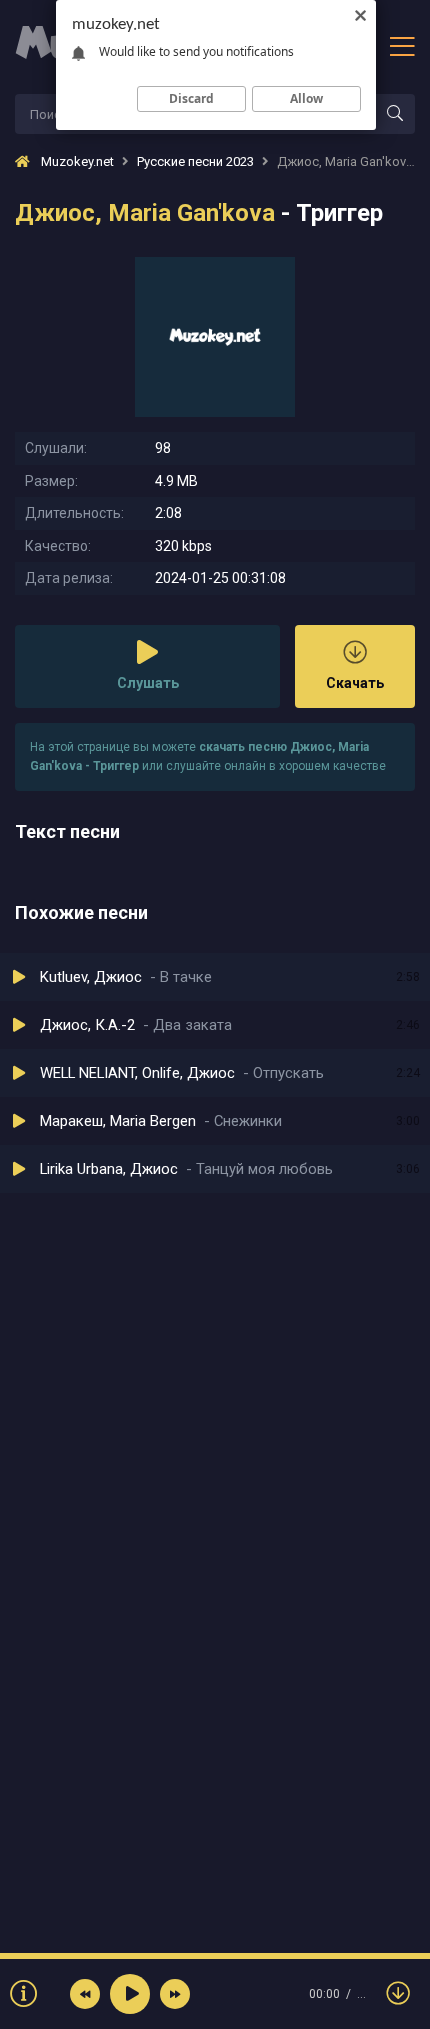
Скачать (355, 683)
